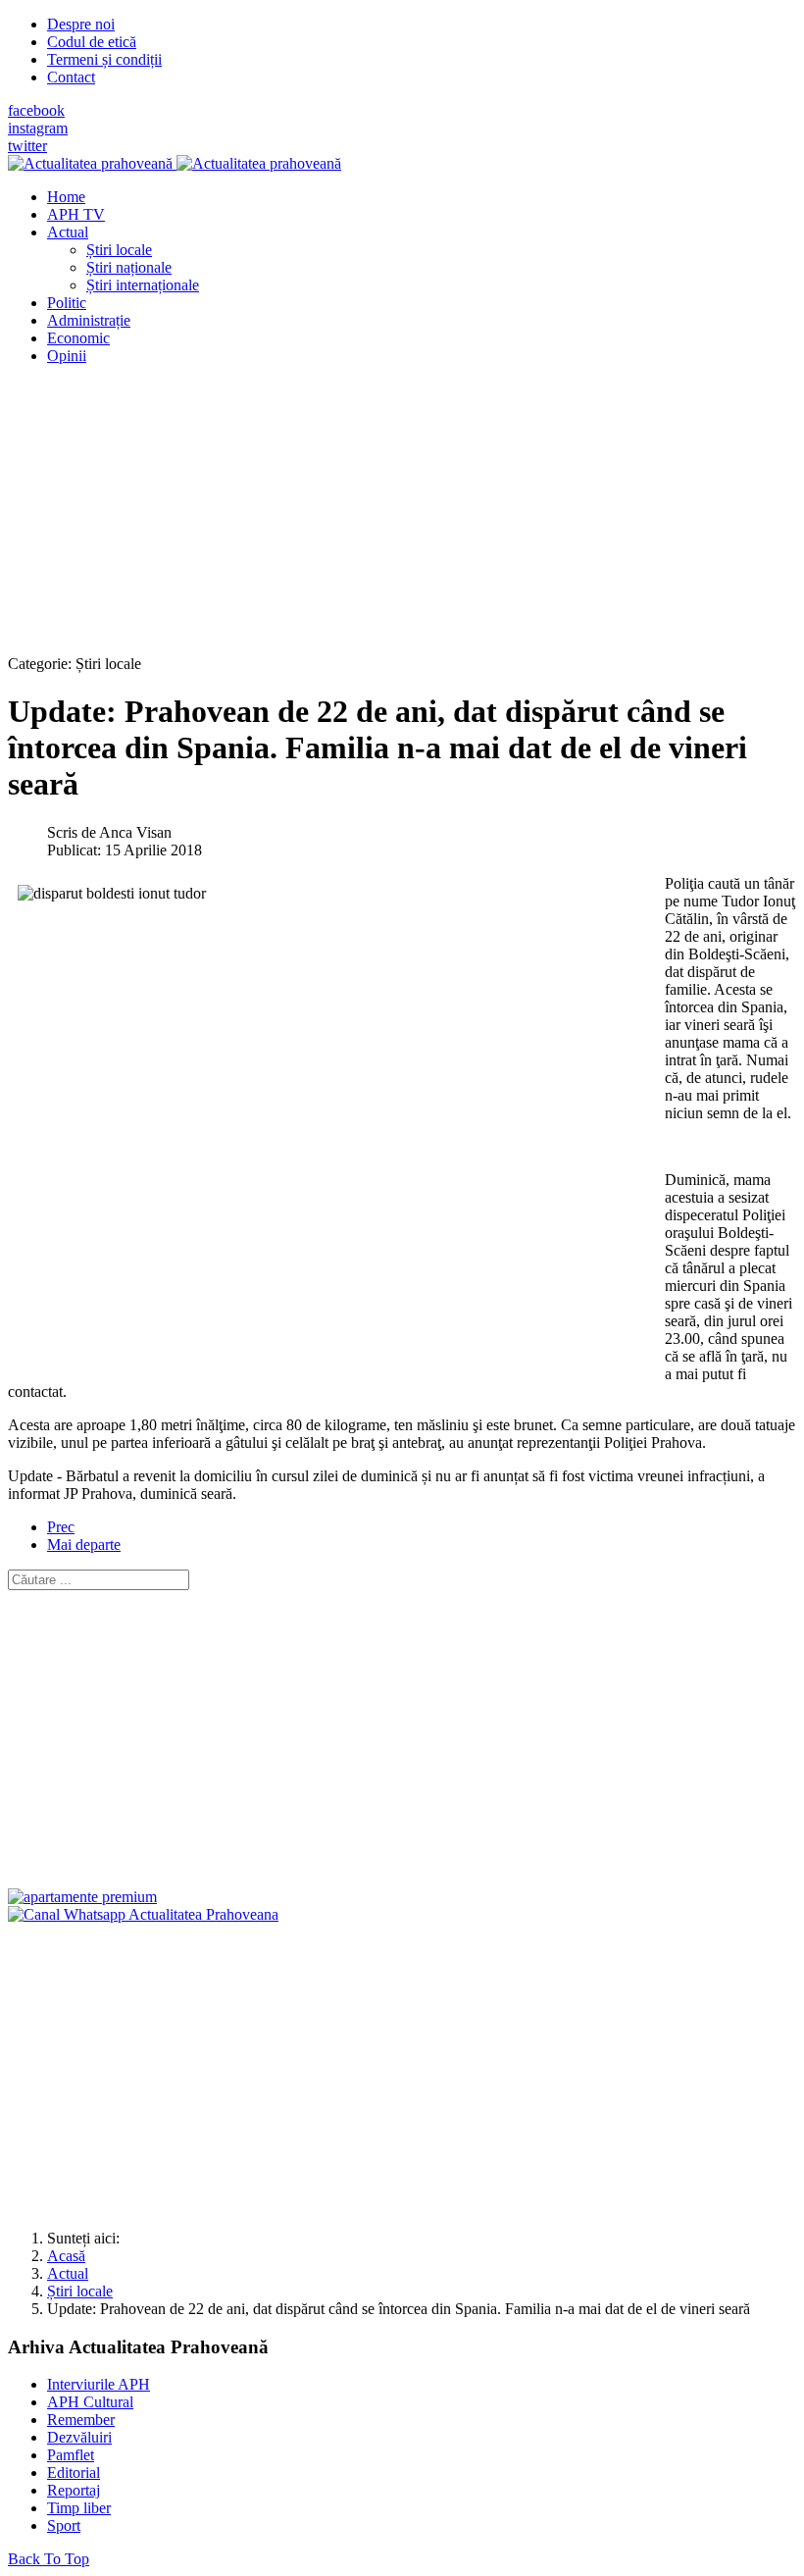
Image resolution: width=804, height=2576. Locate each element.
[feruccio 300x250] (82, 1897)
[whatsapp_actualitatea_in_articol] (143, 1914)
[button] (68, 232)
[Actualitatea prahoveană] (175, 163)
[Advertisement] (402, 518)
